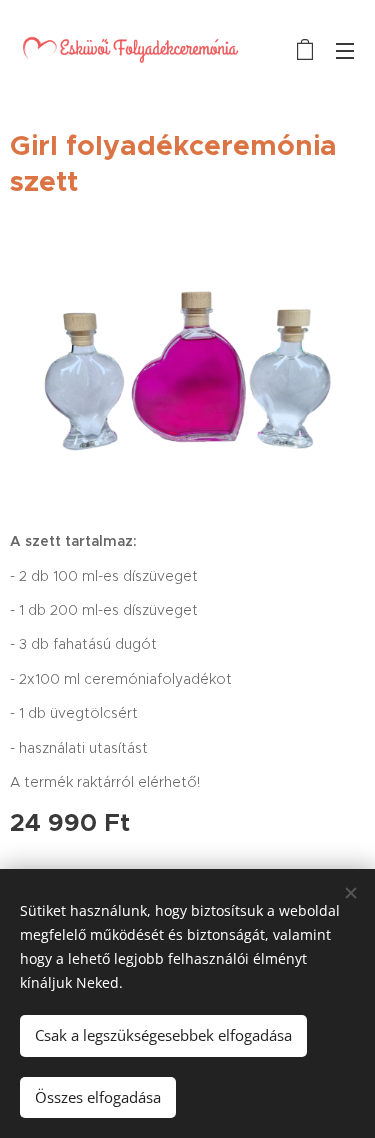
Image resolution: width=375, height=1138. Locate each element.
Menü (345, 50)
